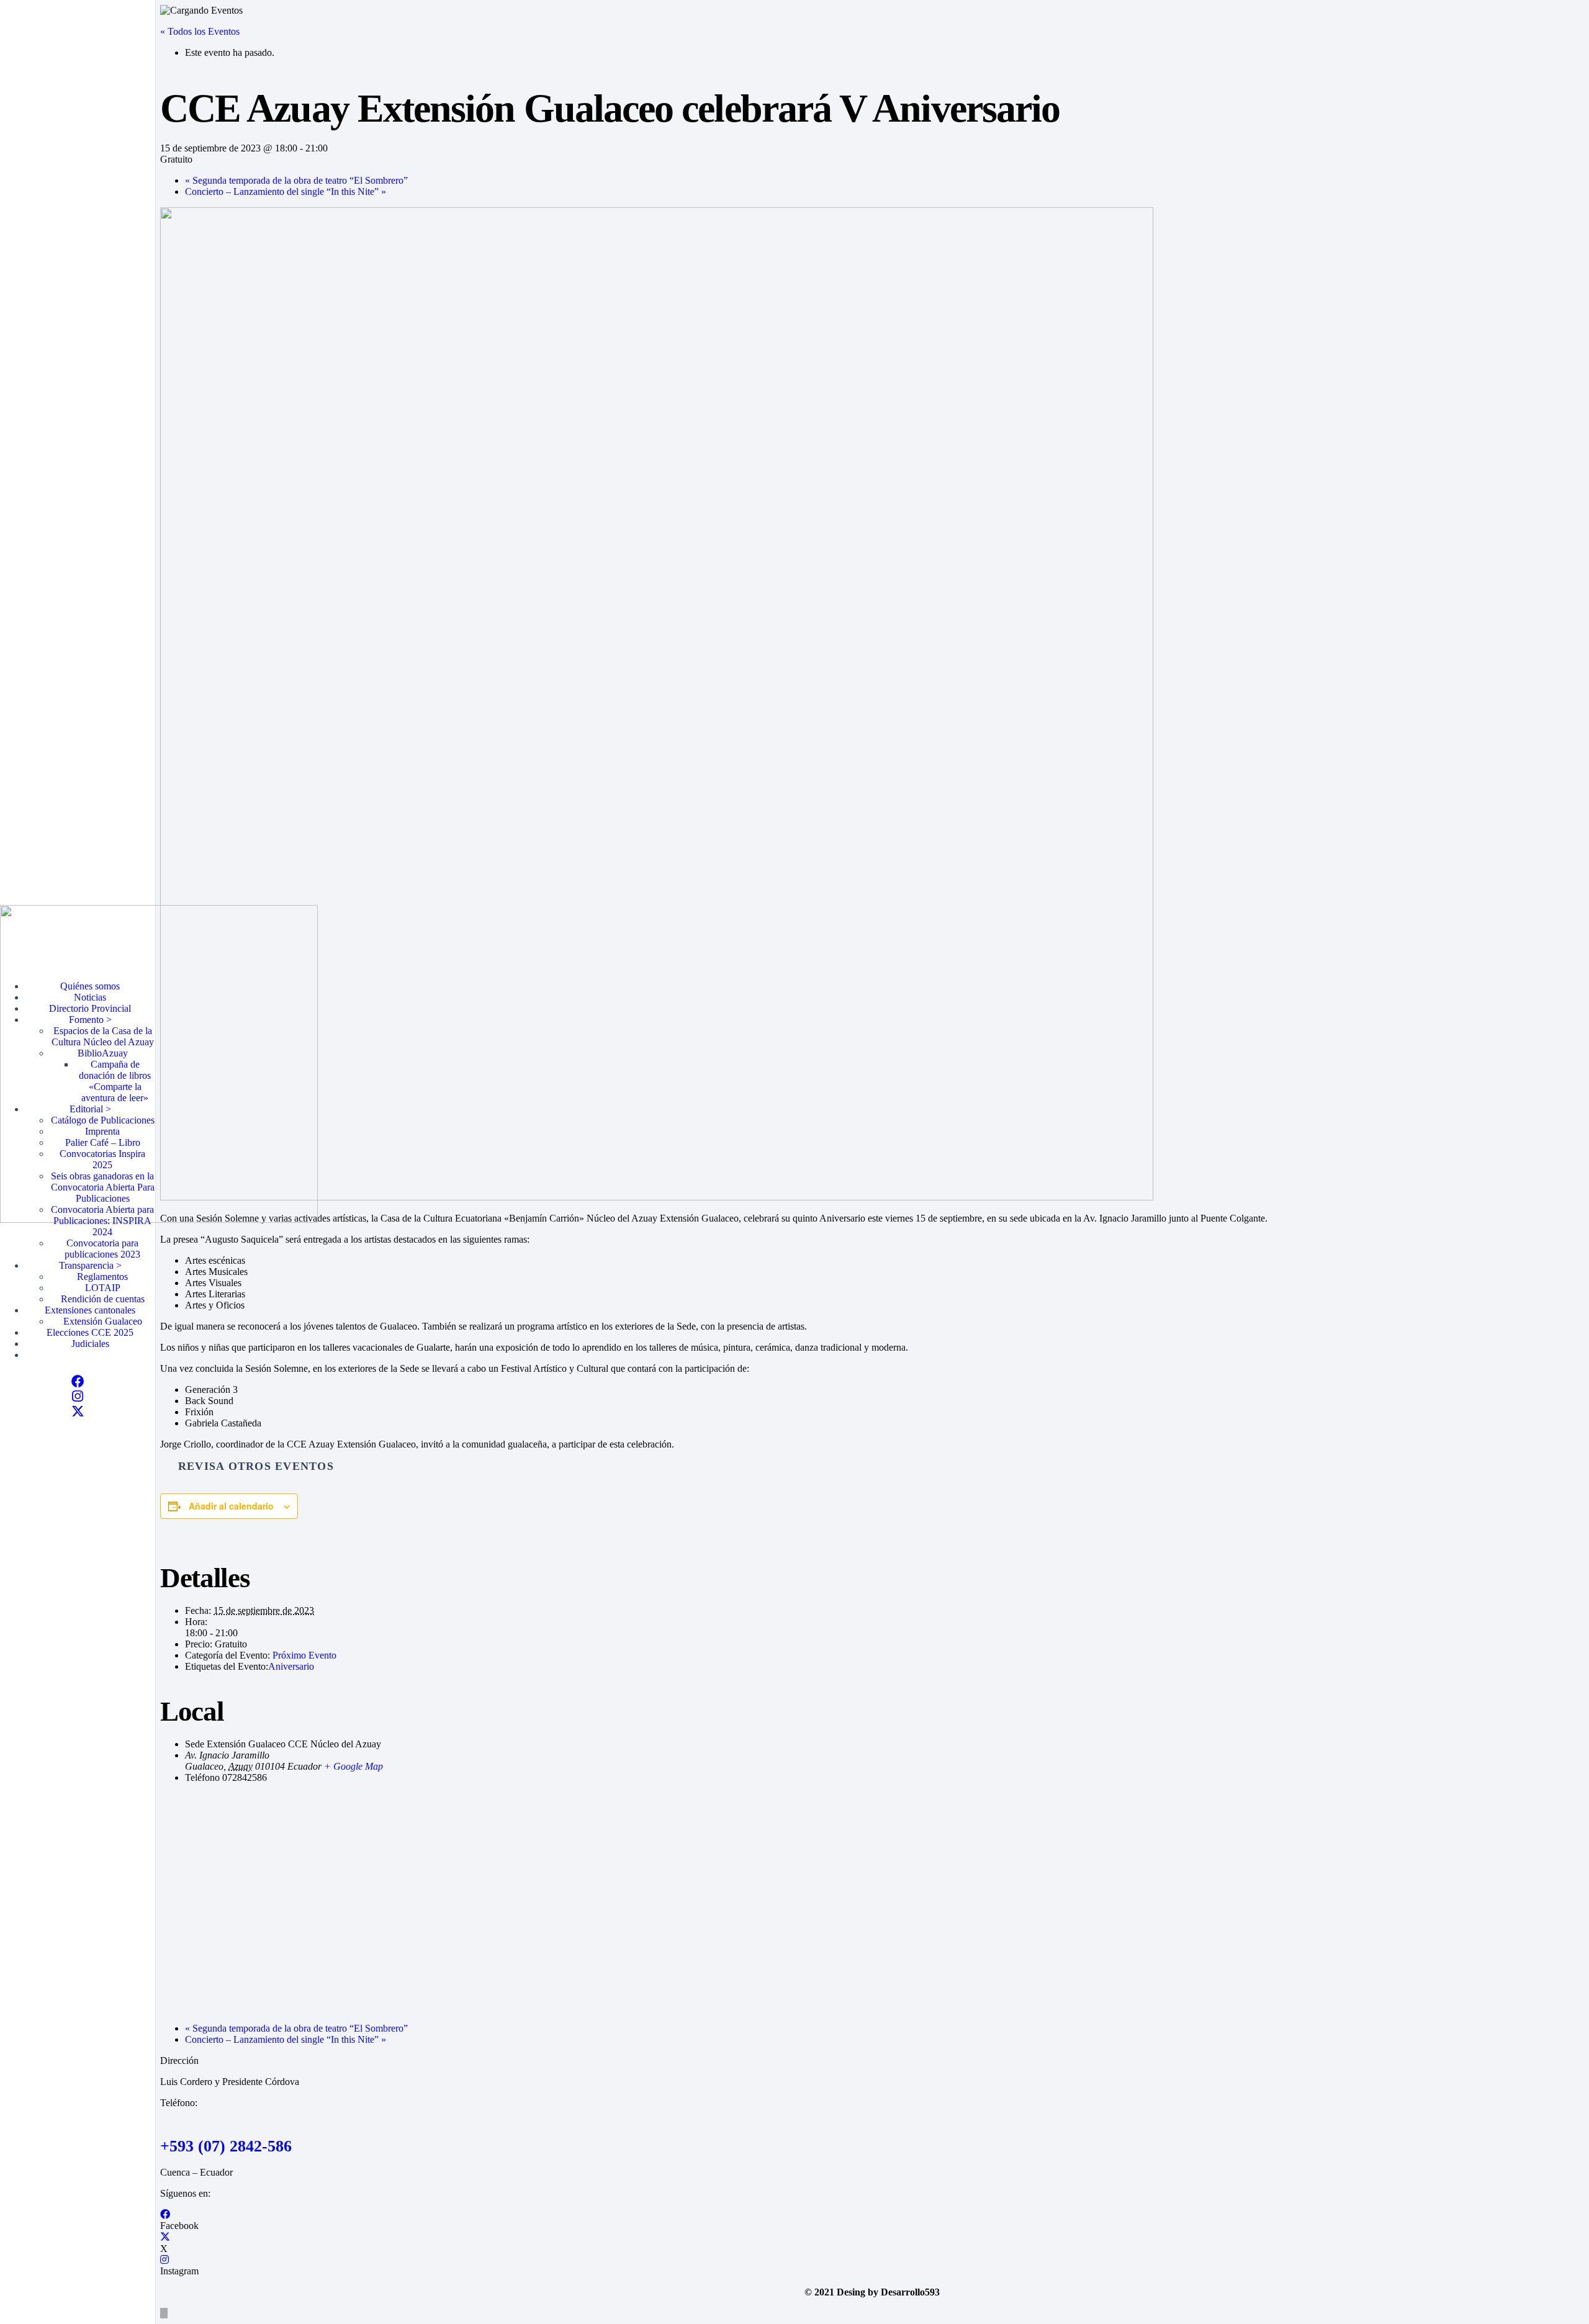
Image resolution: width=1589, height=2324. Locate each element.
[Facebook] (78, 1381)
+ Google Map (353, 1766)
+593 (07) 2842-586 (226, 2146)
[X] (78, 1411)
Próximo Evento (304, 1655)
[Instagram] (78, 1396)
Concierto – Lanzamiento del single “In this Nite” (286, 191)
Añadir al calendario (231, 1506)
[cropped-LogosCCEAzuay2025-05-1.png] (159, 1219)
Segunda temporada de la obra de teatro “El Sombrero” (296, 180)
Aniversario (291, 1666)
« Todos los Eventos (200, 31)
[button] (164, 2313)
